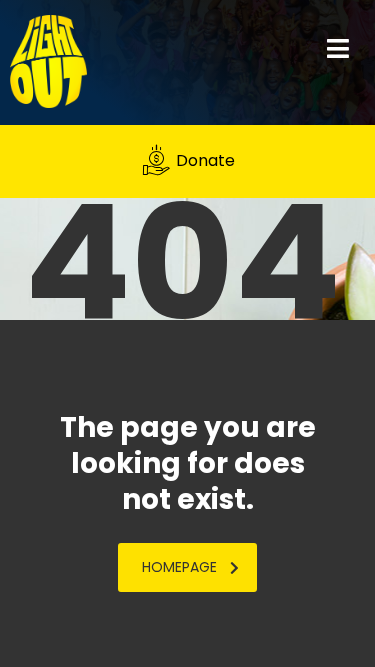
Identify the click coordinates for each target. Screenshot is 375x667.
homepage (179, 567)
